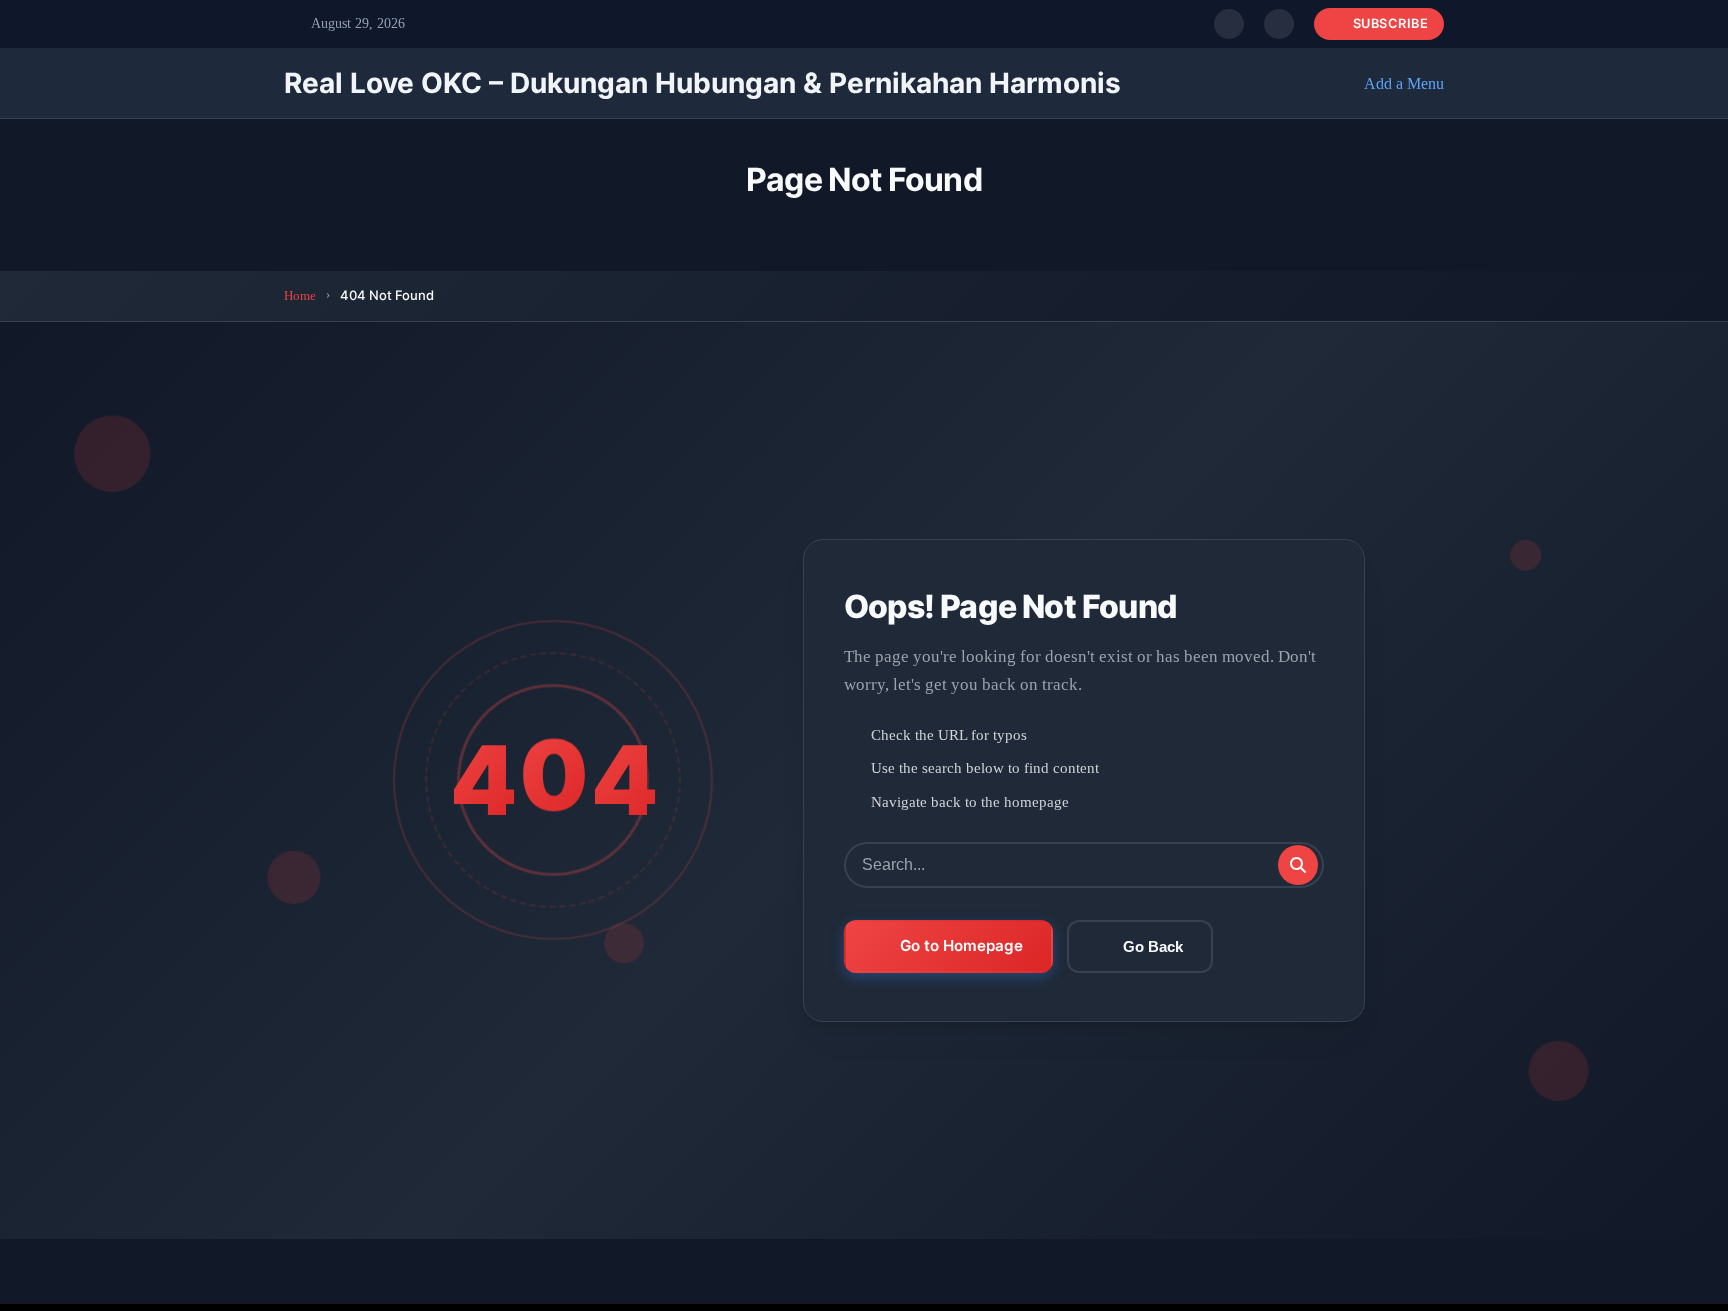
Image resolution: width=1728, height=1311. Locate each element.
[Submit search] (1298, 865)
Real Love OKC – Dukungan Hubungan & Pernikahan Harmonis (702, 83)
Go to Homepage (961, 945)
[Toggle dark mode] (1279, 24)
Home (300, 295)
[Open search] (1229, 24)
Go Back (1153, 946)
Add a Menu (1404, 83)
